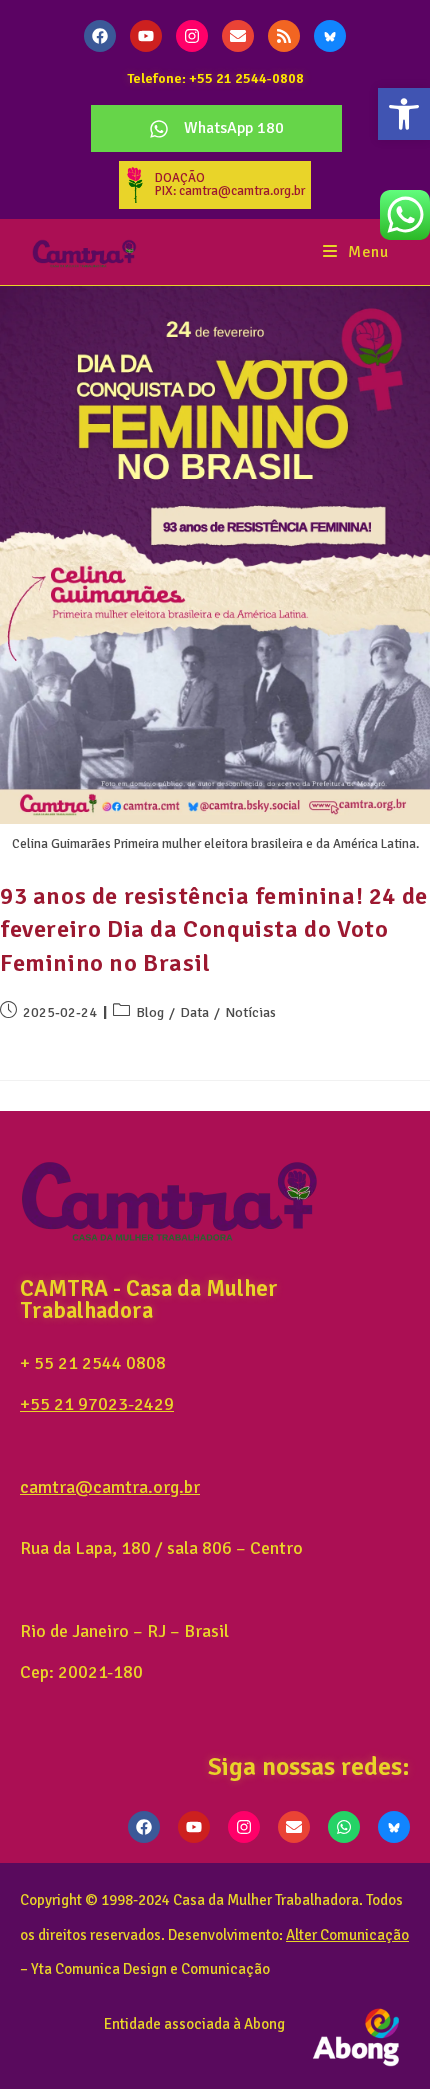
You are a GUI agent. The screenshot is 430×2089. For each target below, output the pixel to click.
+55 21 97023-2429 (97, 1404)
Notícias (250, 1012)
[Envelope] (238, 36)
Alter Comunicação (347, 1935)
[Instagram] (192, 36)
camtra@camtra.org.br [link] (110, 1487)
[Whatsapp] (344, 1827)
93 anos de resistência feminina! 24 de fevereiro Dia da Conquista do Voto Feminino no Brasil (214, 929)
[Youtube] (146, 36)
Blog (150, 1012)
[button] (404, 114)
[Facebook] (100, 36)
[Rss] (284, 36)
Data (194, 1012)
